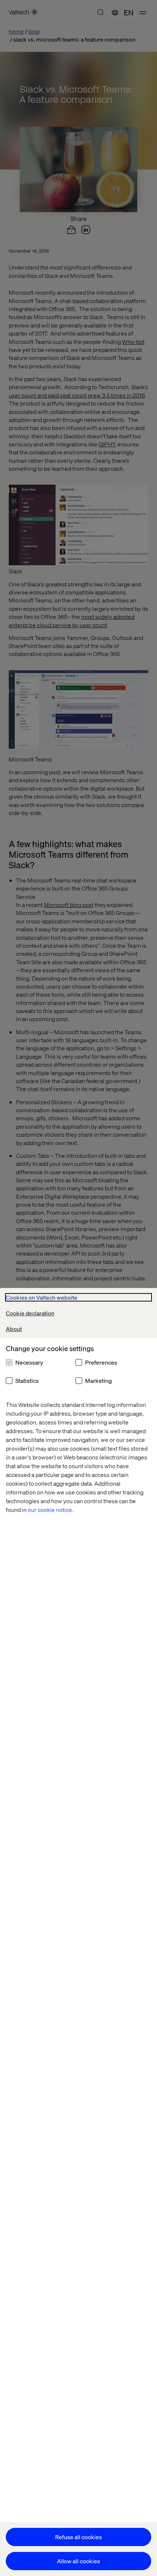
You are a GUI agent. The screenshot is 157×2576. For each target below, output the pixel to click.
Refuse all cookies (78, 2537)
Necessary (29, 1362)
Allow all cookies (78, 2561)
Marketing (98, 1380)
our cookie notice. (51, 1510)
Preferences (101, 1362)
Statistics (27, 1380)
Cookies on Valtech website (42, 1297)
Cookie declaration (30, 1313)
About (14, 1329)
